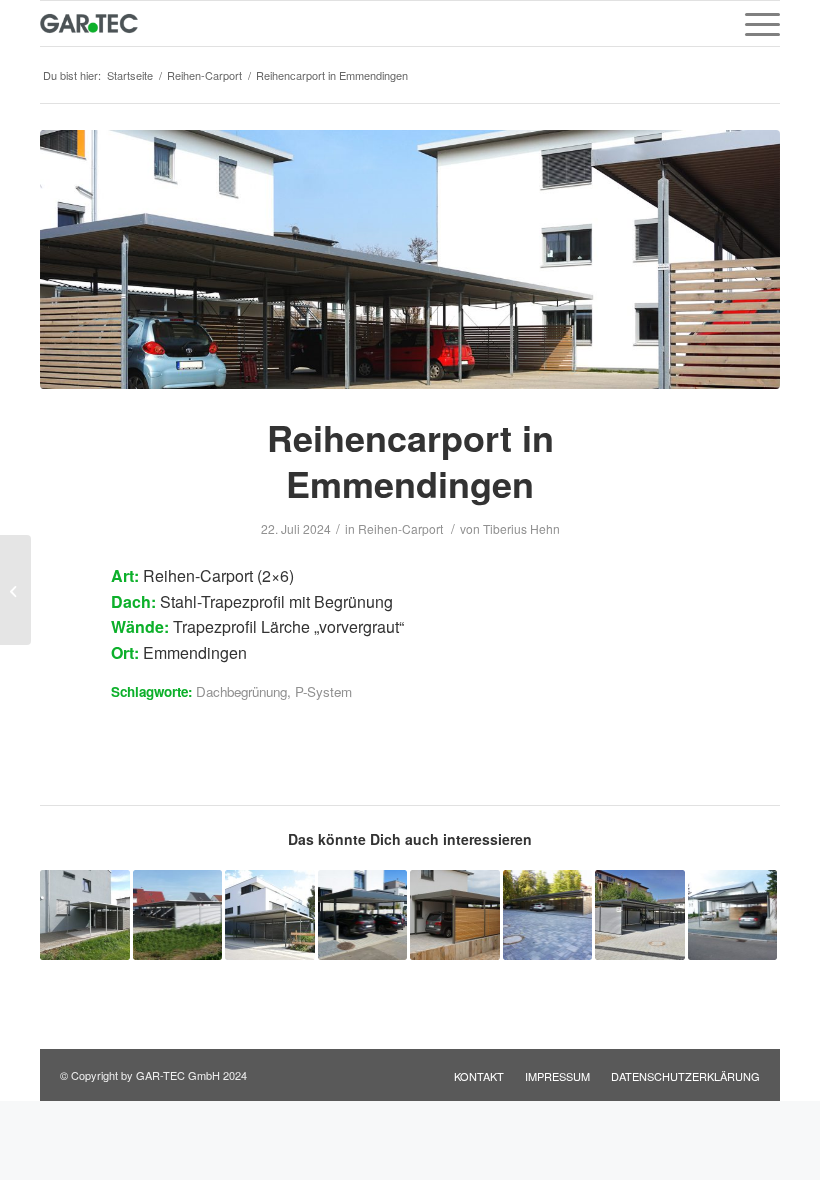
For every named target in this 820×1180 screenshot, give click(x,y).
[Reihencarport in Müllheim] (15, 590)
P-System (323, 691)
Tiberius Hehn (521, 528)
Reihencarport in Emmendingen (410, 460)
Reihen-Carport (400, 528)
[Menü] (752, 23)
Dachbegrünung (241, 691)
